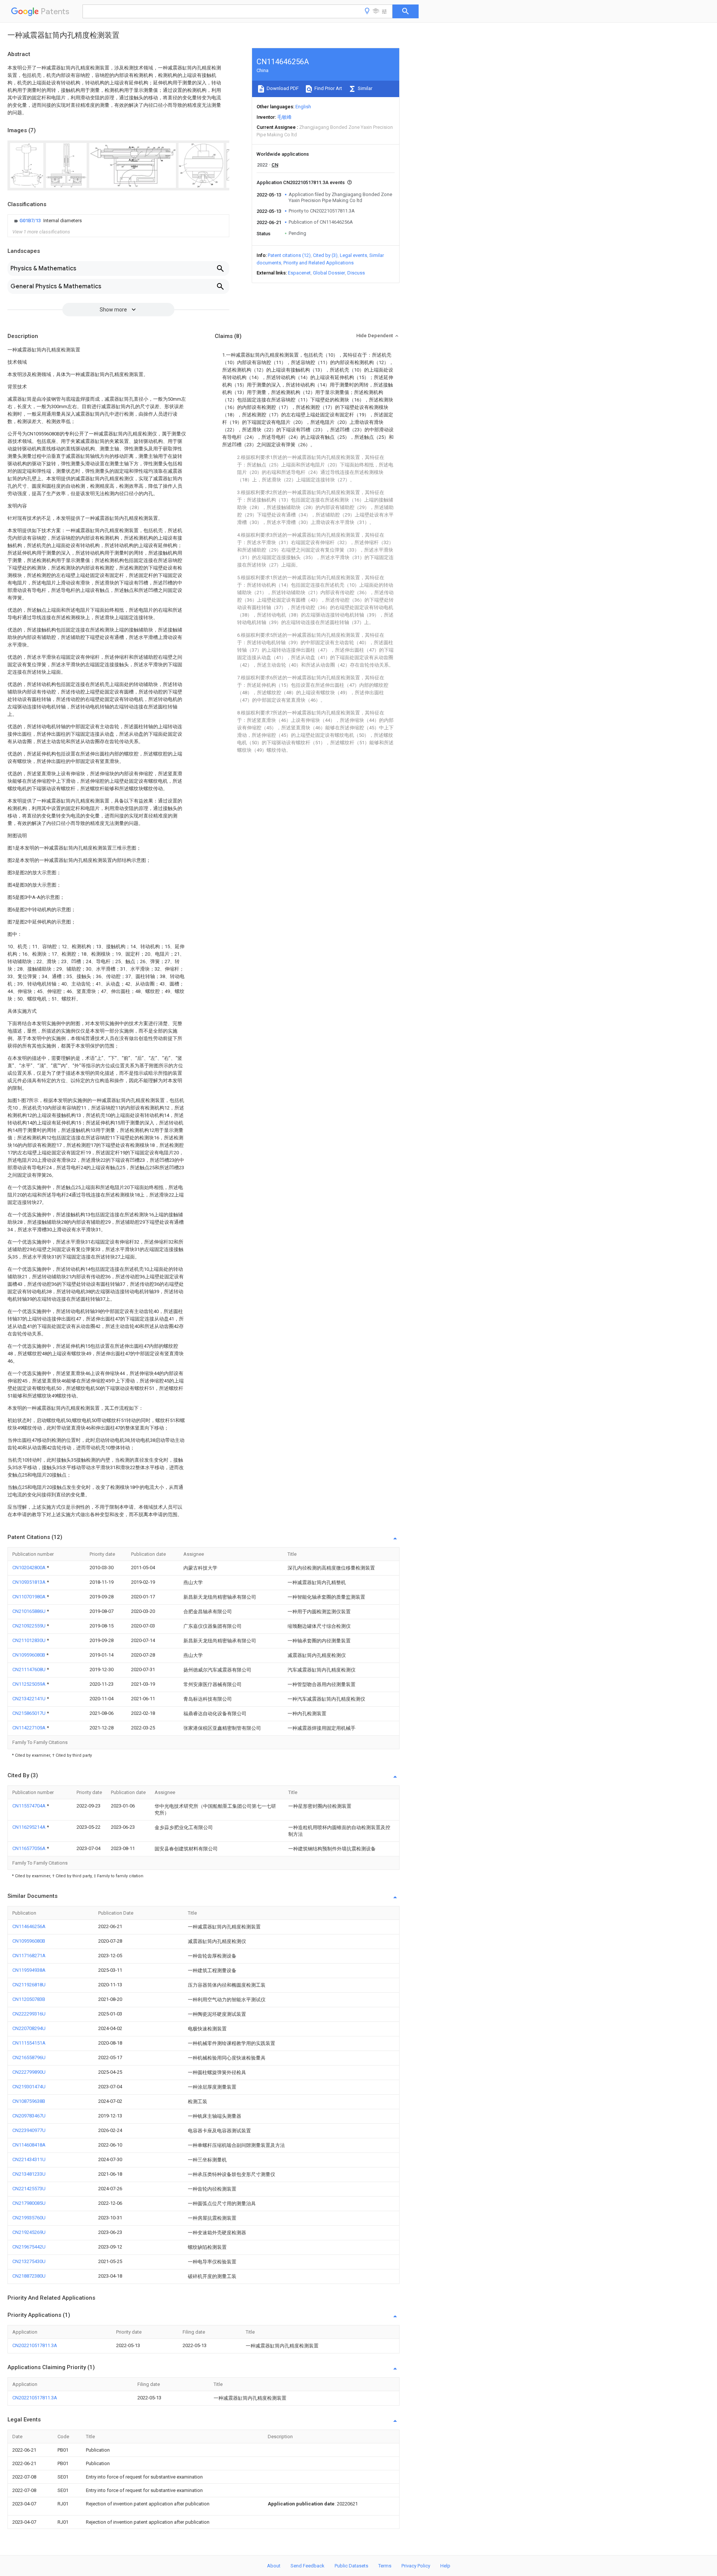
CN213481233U (29, 2174)
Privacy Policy (416, 2566)
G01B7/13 (31, 221)
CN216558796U (29, 2057)
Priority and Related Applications (319, 263)
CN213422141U (30, 1699)
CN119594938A (29, 1970)
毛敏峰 (284, 117)
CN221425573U (29, 2189)
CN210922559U (30, 1626)
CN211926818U (29, 1985)
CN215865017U (30, 1713)
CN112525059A (30, 1684)
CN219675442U (29, 2247)
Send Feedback (308, 2566)
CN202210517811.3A (35, 2345)
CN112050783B (29, 1999)
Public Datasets (351, 2566)
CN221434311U (29, 2159)
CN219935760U (29, 2218)
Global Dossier (329, 273)
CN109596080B (29, 1655)
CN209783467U (29, 2116)
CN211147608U (30, 1669)
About (274, 2566)
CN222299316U (29, 2014)
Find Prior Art (328, 88)
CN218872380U (29, 2276)
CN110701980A (30, 1597)
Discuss (356, 273)
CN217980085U (29, 2203)
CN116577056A (30, 1848)
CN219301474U (29, 2087)
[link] (47, 221)
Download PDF (282, 88)
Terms (385, 2566)
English (303, 107)
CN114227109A (30, 1728)
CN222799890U (29, 2072)
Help (445, 2566)
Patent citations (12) (289, 255)
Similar (364, 88)
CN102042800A (30, 1568)
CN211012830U (30, 1640)
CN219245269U (29, 2232)
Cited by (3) (325, 255)
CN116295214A (30, 1827)
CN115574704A (30, 1806)
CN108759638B (29, 2101)
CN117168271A (29, 1956)
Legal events (353, 255)
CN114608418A (29, 2145)
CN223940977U (29, 2130)
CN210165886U (30, 1611)
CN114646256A (29, 1926)
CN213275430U (29, 2261)
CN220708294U (29, 2028)
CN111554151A (29, 2043)
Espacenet (299, 273)
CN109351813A (30, 1582)
